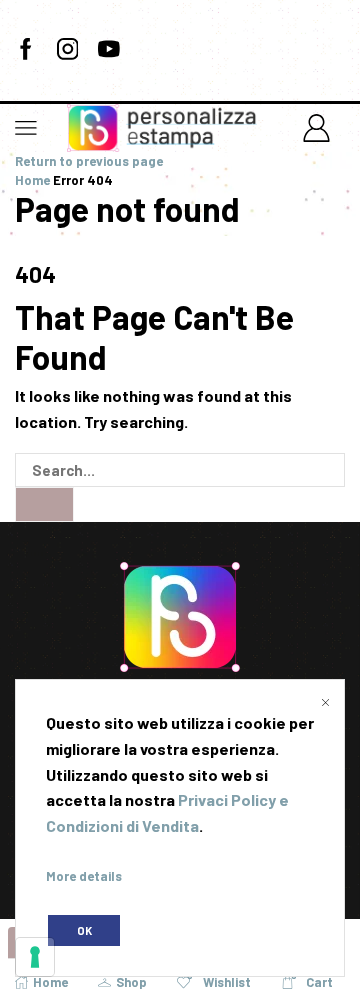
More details (84, 876)
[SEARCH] (44, 504)
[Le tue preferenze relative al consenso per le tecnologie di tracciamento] (35, 957)
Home (32, 180)
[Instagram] (68, 50)
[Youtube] (109, 50)
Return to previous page (89, 161)
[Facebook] (26, 50)
